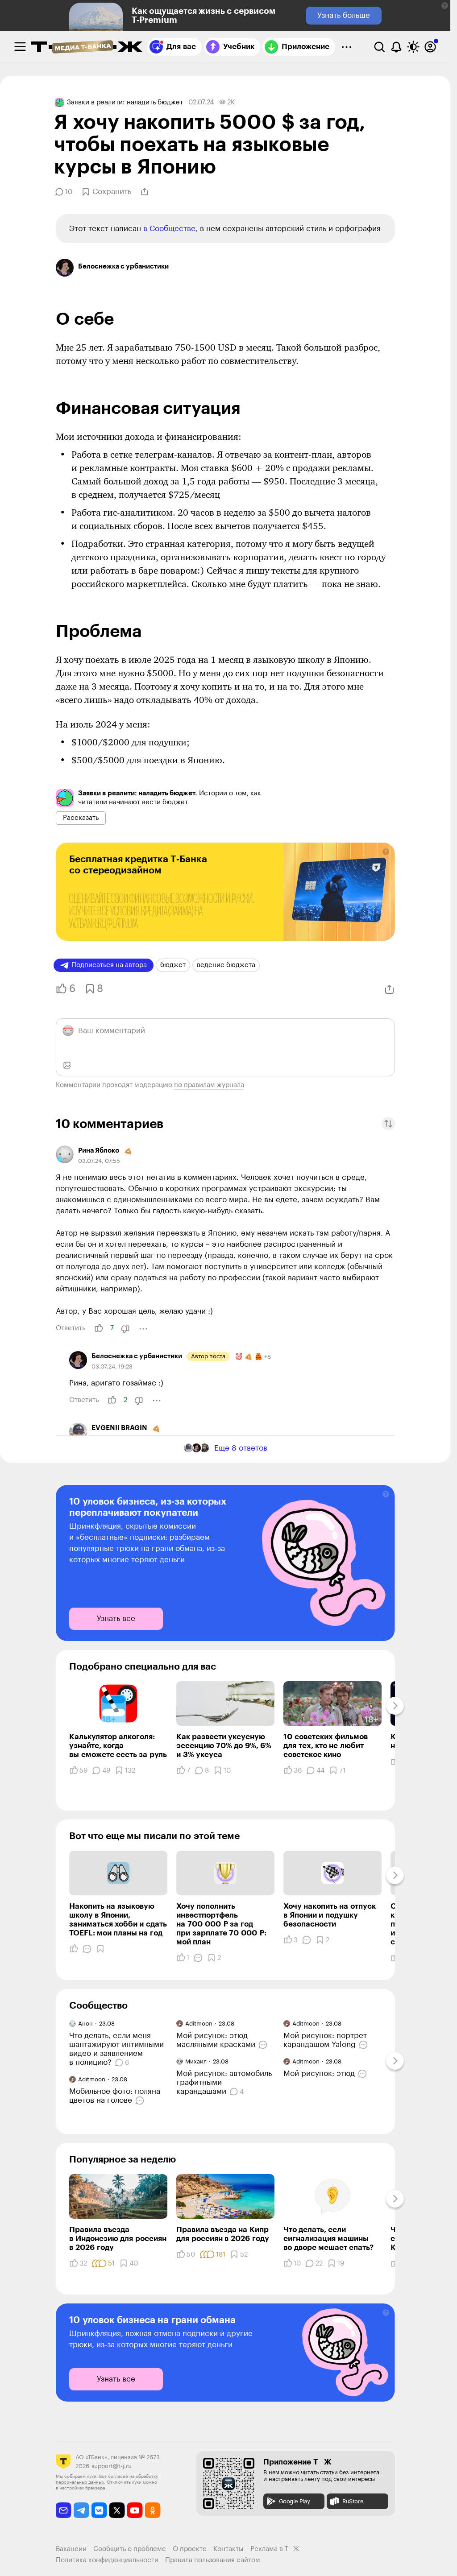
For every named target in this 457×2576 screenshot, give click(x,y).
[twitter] (117, 2510)
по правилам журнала (209, 1085)
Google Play (295, 2501)
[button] (445, 6)
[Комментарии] (87, 1949)
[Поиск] (379, 47)
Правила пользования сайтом (213, 2560)
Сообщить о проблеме (130, 2549)
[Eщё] (346, 47)
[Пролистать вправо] (395, 1706)
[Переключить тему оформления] (413, 47)
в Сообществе (169, 229)
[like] (99, 1328)
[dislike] (125, 1329)
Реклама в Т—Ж (275, 2549)
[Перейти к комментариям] (141, 2100)
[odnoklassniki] (153, 2510)
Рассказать (81, 818)
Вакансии (71, 2549)
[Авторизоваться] (430, 47)
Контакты (228, 2549)
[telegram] (81, 2510)
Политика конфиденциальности (107, 2560)
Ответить (71, 1328)
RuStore (353, 2501)
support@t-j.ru (112, 2466)
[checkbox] (20, 47)
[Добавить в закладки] (100, 1949)
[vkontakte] (99, 2510)
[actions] (143, 1329)
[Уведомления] (396, 47)
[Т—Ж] (87, 48)
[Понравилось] (74, 1949)
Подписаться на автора (109, 965)
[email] (64, 2510)
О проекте (190, 2549)
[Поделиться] (145, 192)
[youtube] (135, 2510)
